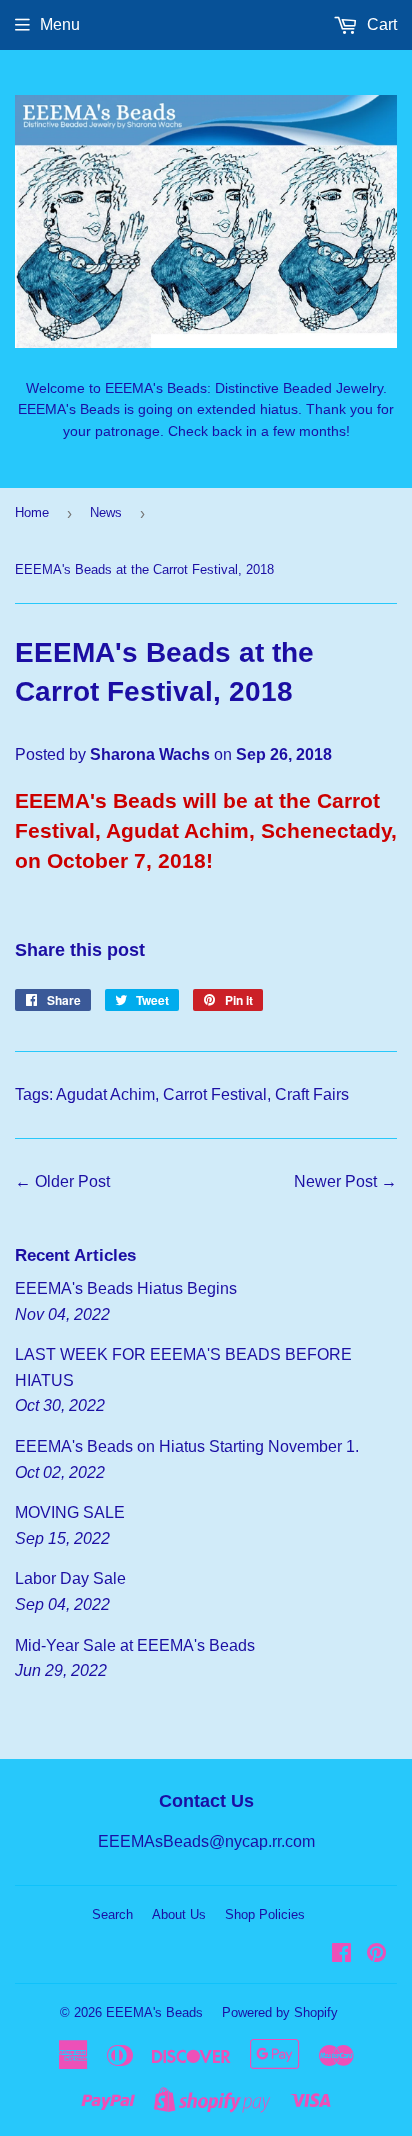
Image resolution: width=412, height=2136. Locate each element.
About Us (179, 1914)
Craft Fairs (312, 1094)
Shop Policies (265, 1914)
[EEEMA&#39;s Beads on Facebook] (341, 1954)
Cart (380, 24)
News (106, 512)
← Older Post (62, 1181)
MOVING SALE (70, 1512)
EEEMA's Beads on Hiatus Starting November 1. (187, 1446)
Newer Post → (345, 1181)
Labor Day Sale (70, 1578)
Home (32, 512)
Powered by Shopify (280, 2012)
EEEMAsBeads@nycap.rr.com (206, 1841)
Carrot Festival (215, 1094)
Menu (60, 24)
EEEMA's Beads (154, 2012)
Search (112, 1914)
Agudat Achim (105, 1094)
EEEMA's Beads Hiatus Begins (126, 1288)
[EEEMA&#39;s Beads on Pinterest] (376, 1954)
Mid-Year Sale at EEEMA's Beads (135, 1645)
